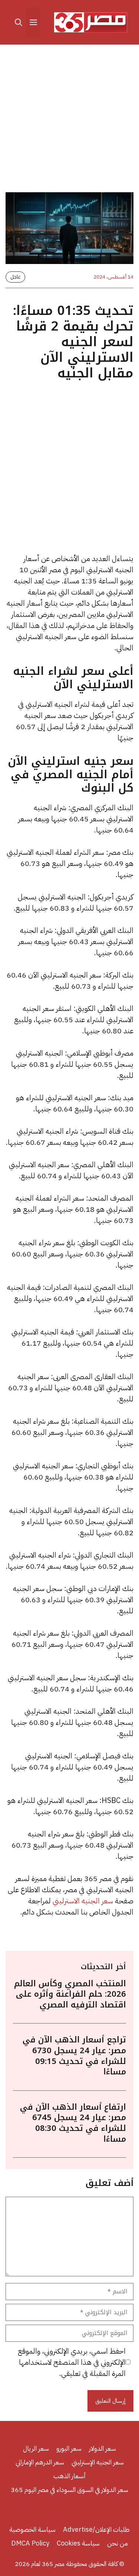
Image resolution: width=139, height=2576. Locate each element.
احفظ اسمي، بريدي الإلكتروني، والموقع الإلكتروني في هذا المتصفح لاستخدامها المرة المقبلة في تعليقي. (72, 2362)
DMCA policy (30, 2543)
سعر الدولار (102, 2448)
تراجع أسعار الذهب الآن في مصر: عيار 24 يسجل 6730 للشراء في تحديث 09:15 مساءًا (74, 2056)
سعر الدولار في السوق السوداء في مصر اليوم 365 (69, 2490)
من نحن (118, 2543)
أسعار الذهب (70, 2476)
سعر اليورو (69, 2448)
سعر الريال (36, 2448)
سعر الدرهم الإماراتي (40, 2462)
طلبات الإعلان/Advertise (96, 2529)
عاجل (15, 277)
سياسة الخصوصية (32, 2529)
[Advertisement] (69, 120)
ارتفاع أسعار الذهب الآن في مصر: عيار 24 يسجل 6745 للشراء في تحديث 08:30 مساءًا (73, 2123)
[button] (19, 22)
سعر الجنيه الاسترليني (83, 1901)
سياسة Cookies (78, 2543)
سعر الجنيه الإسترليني (98, 2462)
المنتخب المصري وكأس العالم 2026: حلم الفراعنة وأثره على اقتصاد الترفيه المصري (70, 1994)
